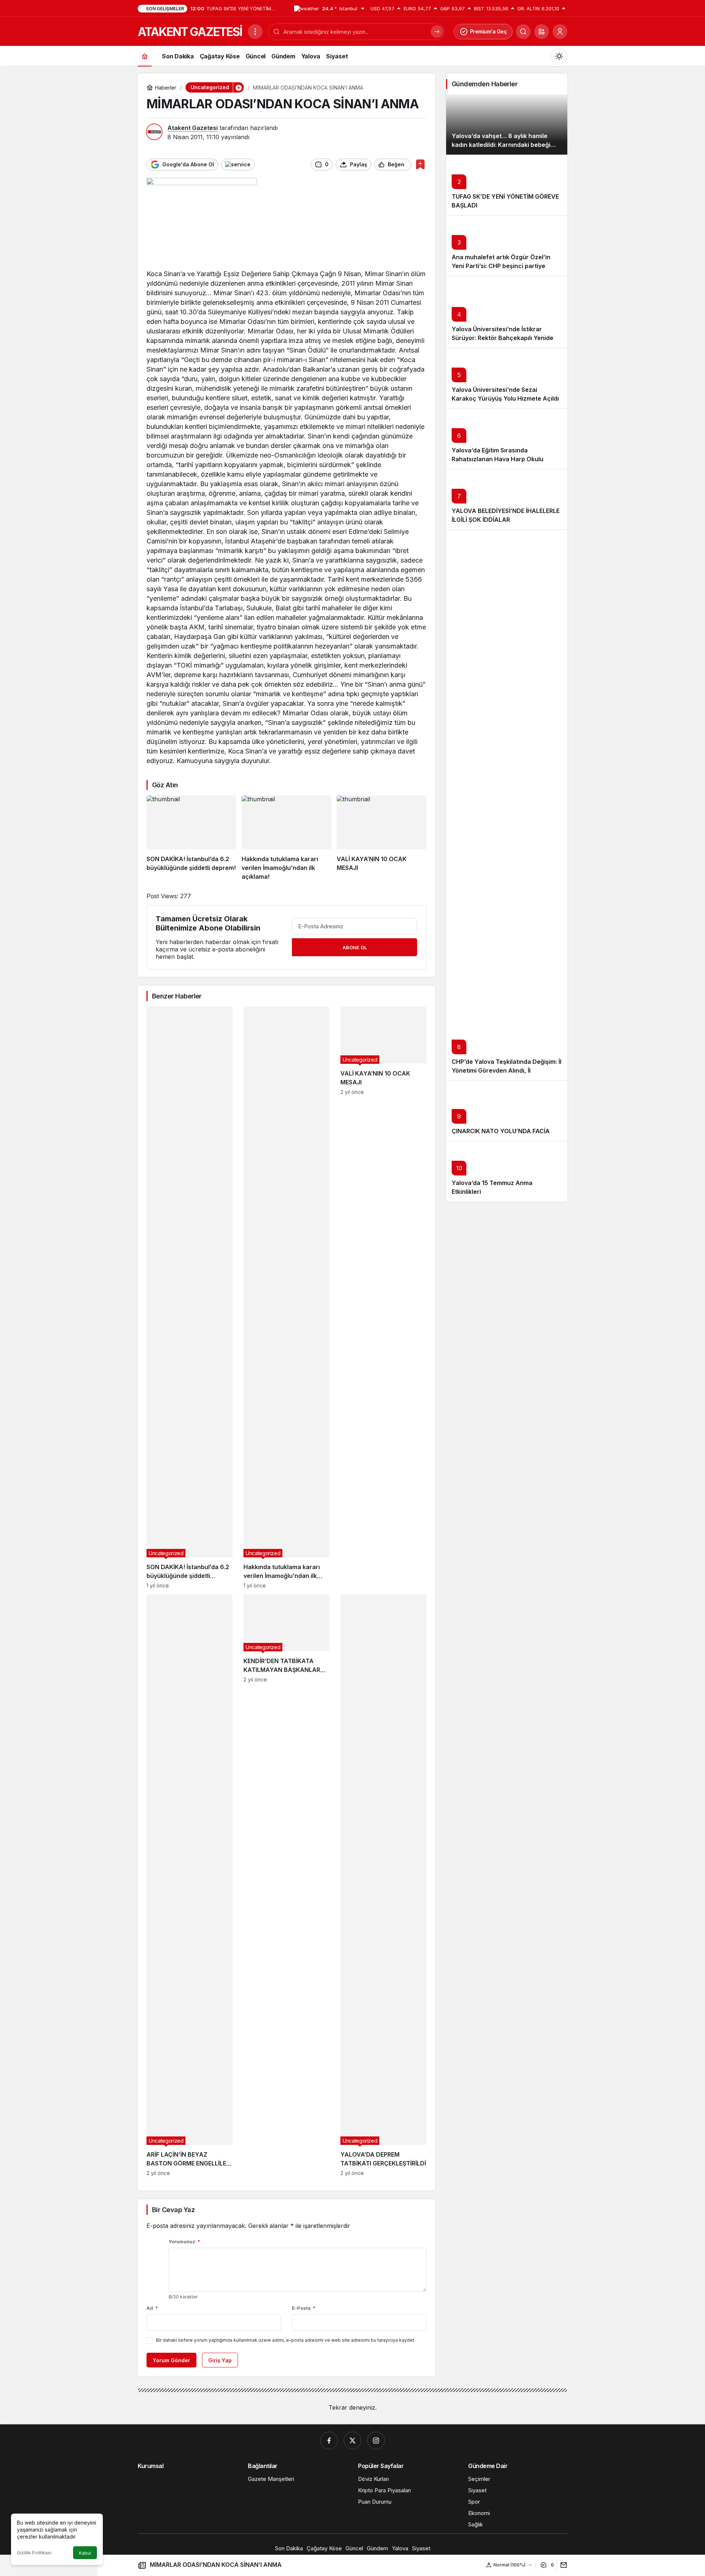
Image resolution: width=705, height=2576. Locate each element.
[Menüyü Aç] (255, 32)
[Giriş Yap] (560, 32)
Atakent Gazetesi (193, 128)
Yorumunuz (184, 2241)
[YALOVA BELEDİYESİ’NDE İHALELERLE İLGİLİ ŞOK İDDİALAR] (507, 499)
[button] (542, 32)
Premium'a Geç (489, 31)
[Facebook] (329, 2440)
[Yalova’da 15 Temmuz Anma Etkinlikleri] (507, 1171)
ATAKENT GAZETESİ (190, 32)
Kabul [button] (85, 2553)
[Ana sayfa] (145, 56)
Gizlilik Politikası (34, 2553)
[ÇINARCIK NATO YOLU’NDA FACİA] (507, 1111)
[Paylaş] (562, 2565)
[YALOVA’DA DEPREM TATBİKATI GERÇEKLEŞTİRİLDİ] (383, 1885)
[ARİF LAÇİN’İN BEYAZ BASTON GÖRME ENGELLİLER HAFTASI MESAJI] (189, 1885)
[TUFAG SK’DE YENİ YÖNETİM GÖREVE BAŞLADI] (507, 185)
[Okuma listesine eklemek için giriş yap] (420, 164)
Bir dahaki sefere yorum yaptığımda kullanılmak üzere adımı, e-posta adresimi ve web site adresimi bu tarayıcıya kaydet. (286, 2340)
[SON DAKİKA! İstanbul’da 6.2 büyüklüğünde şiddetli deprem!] (191, 838)
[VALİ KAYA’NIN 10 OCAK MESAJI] (382, 838)
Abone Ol (355, 947)
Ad (152, 2308)
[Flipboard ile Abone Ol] (238, 165)
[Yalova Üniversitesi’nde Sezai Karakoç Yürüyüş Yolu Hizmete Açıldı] (507, 378)
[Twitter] (352, 2440)
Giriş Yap (220, 2360)
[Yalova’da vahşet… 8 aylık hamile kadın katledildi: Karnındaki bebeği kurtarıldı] (507, 124)
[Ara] (523, 32)
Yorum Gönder (171, 2360)
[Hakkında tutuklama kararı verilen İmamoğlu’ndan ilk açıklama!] (286, 838)
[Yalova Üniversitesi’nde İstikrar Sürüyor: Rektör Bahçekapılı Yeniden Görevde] (507, 312)
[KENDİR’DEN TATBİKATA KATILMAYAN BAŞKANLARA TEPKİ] (286, 1885)
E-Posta (304, 2308)
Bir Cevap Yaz (173, 2210)
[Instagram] (376, 2440)
